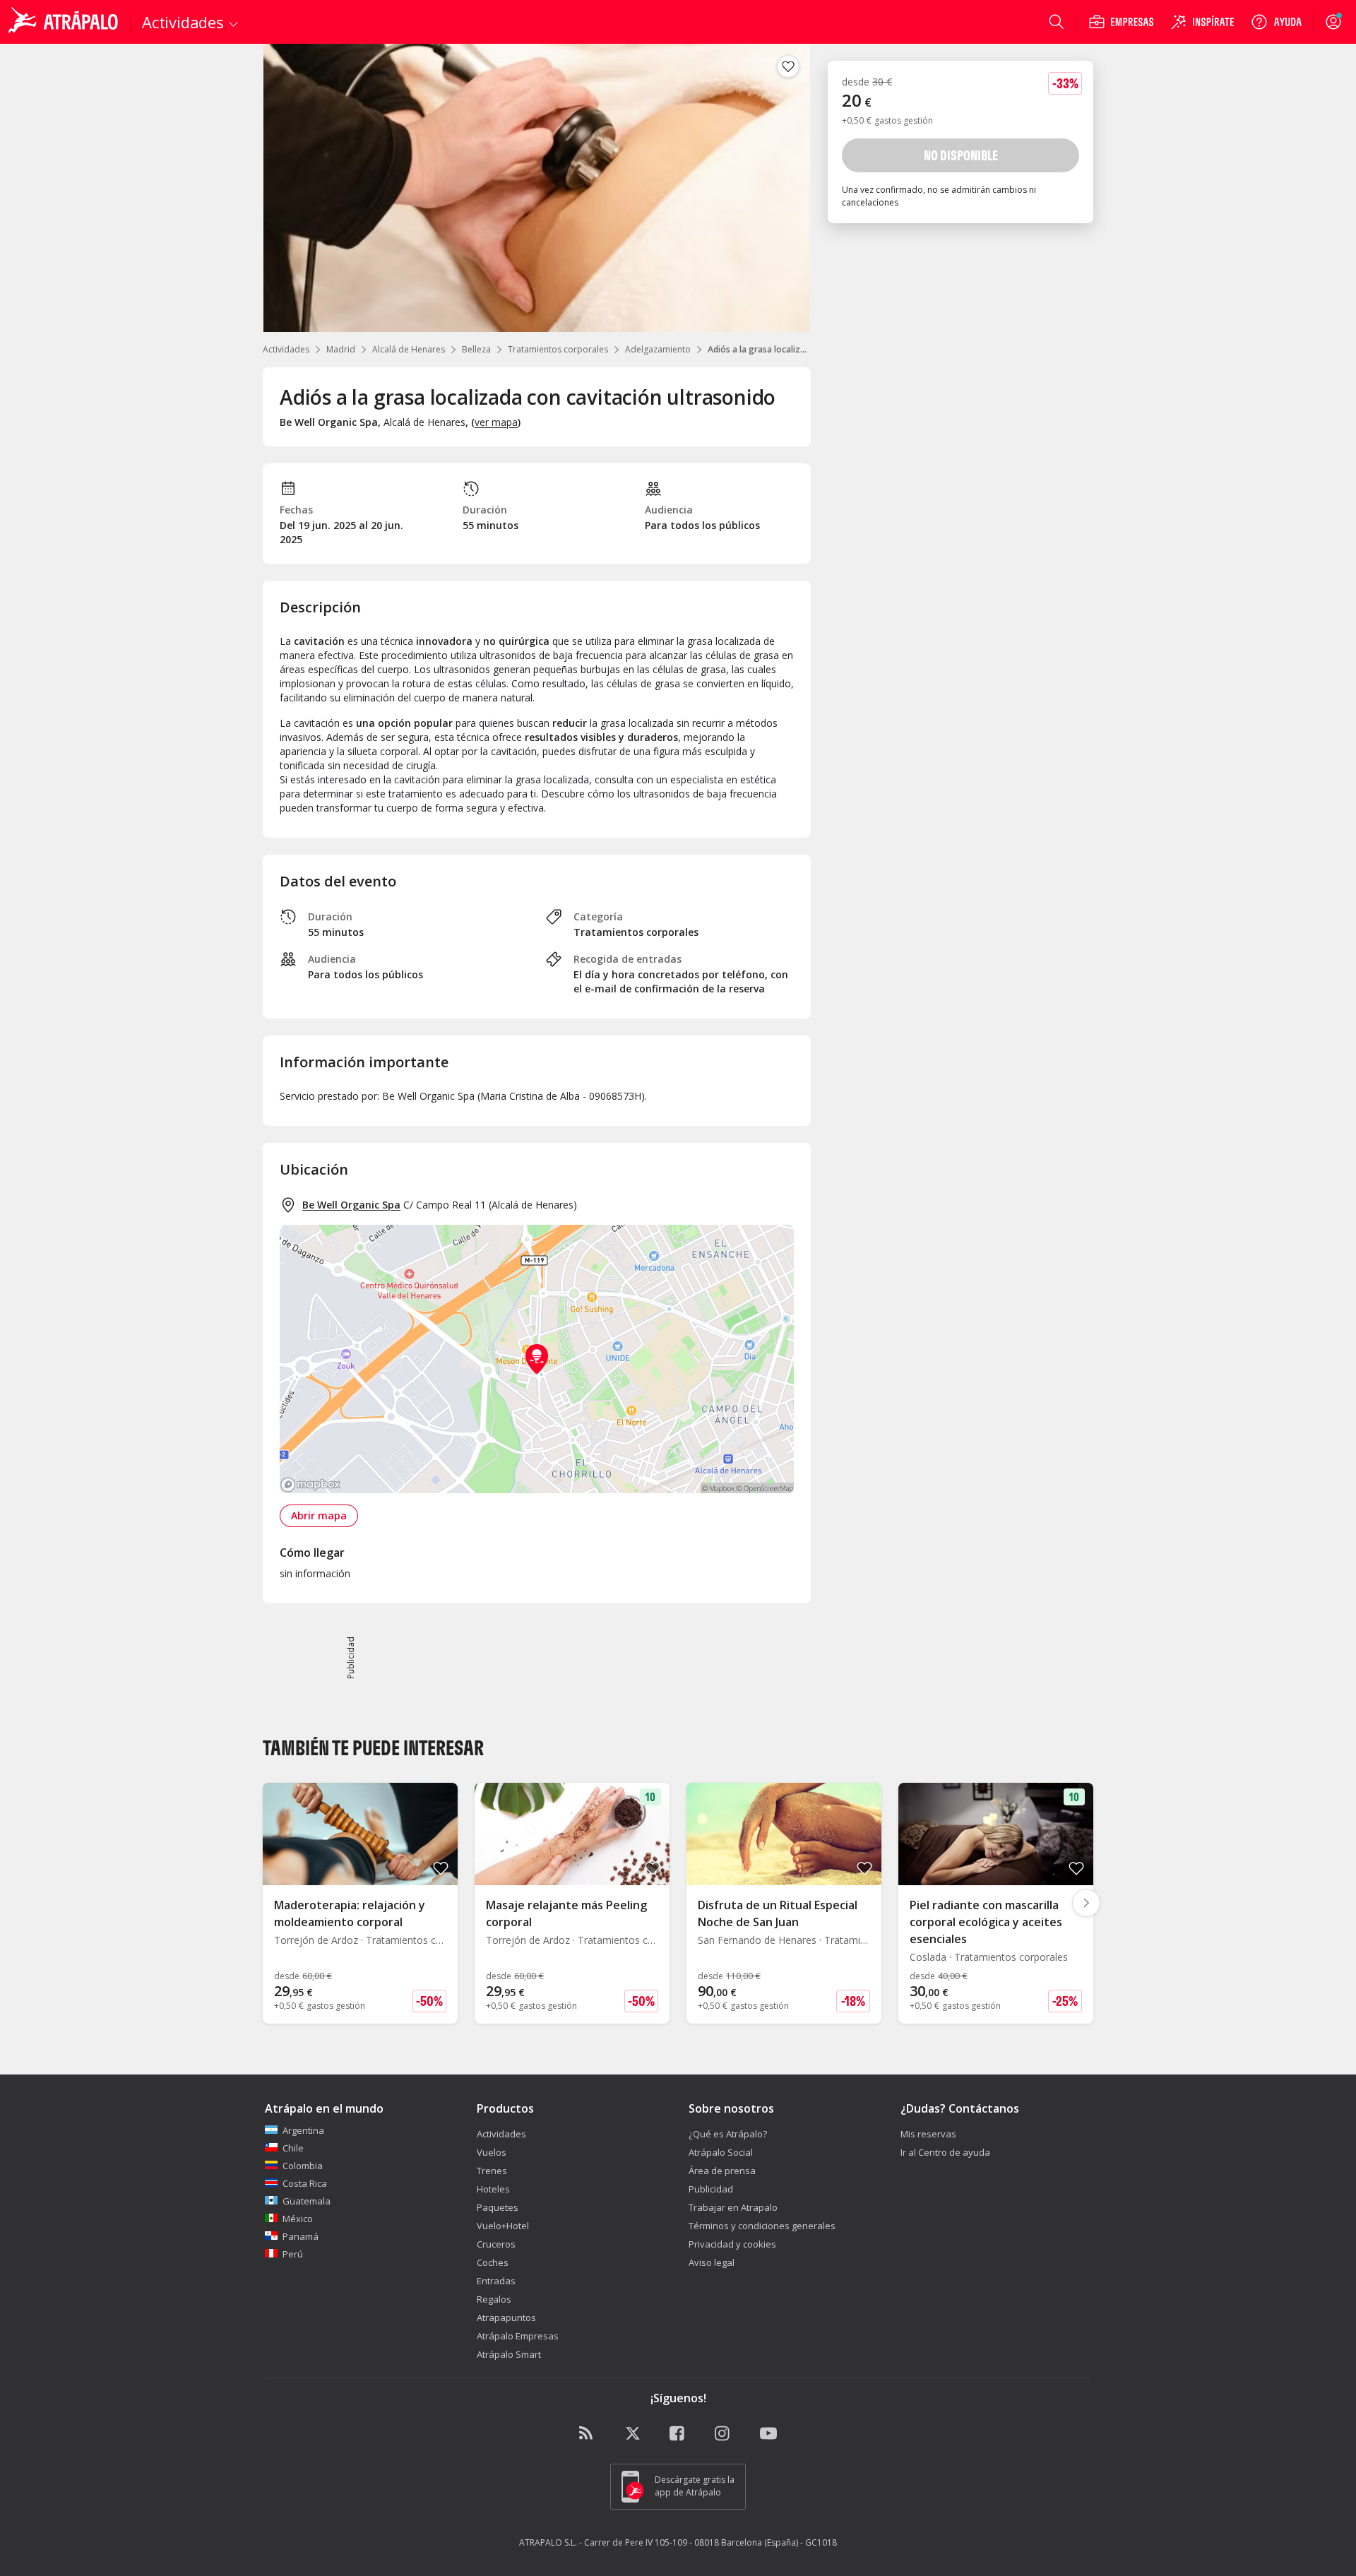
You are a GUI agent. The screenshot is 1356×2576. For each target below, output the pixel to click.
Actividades (286, 349)
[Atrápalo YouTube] (768, 2434)
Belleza (476, 349)
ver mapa (496, 422)
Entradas (496, 2281)
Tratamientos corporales (558, 349)
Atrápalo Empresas (518, 2336)
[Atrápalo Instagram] (723, 2434)
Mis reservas (928, 2134)
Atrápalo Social (721, 2152)
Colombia (303, 2166)
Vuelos (492, 2152)
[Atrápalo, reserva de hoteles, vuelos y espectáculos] (65, 22)
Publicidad (711, 2189)
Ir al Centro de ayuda (945, 2152)
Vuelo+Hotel (503, 2226)
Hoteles (493, 2189)
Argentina (303, 2130)
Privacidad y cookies (732, 2244)
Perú (293, 2254)
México (298, 2219)
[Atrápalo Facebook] (678, 2434)
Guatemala (307, 2201)
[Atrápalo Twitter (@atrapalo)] (633, 2434)
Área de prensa (722, 2171)
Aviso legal (712, 2262)
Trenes (492, 2171)
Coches (493, 2262)
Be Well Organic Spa (351, 1205)
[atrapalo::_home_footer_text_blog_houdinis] (588, 2434)
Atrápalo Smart (509, 2354)
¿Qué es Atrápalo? (728, 2134)
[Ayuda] (1276, 22)
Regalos (494, 2299)
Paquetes (498, 2207)
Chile (293, 2148)
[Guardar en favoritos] (788, 66)
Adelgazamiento (658, 349)
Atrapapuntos (506, 2317)
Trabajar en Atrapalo (733, 2207)
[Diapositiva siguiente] (1086, 1903)
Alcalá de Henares (409, 349)
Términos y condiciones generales (762, 2226)
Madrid (341, 349)
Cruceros (496, 2244)
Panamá (301, 2236)
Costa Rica (305, 2183)
